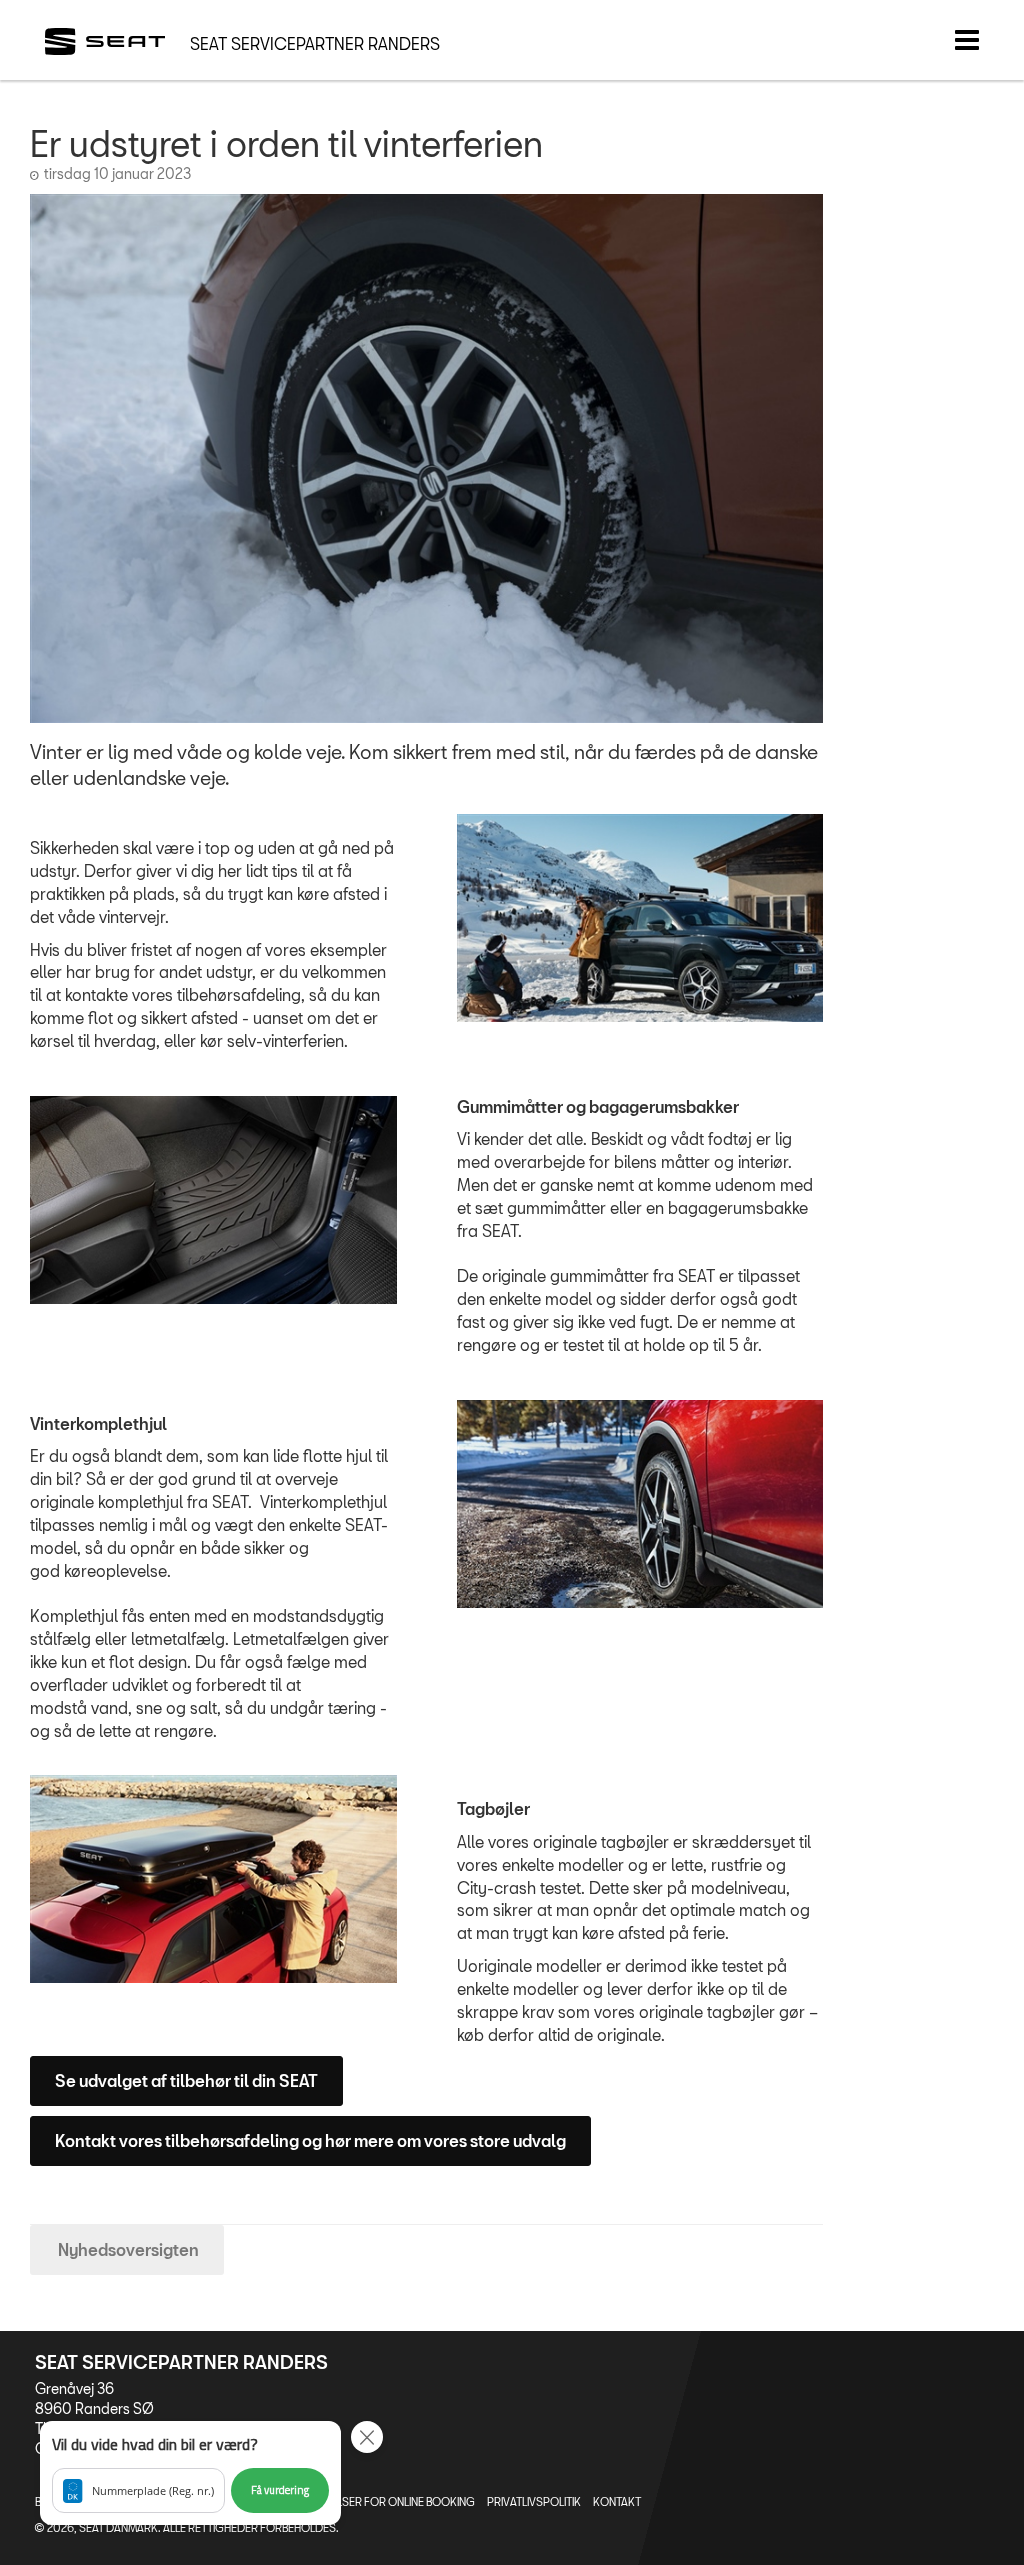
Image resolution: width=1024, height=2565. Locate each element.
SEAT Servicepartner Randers (315, 43)
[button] (190, 2473)
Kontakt (617, 2501)
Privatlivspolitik (534, 2501)
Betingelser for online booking (385, 2501)
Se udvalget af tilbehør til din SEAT (186, 2080)
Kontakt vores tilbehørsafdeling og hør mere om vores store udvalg (310, 2140)
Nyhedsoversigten (127, 2249)
